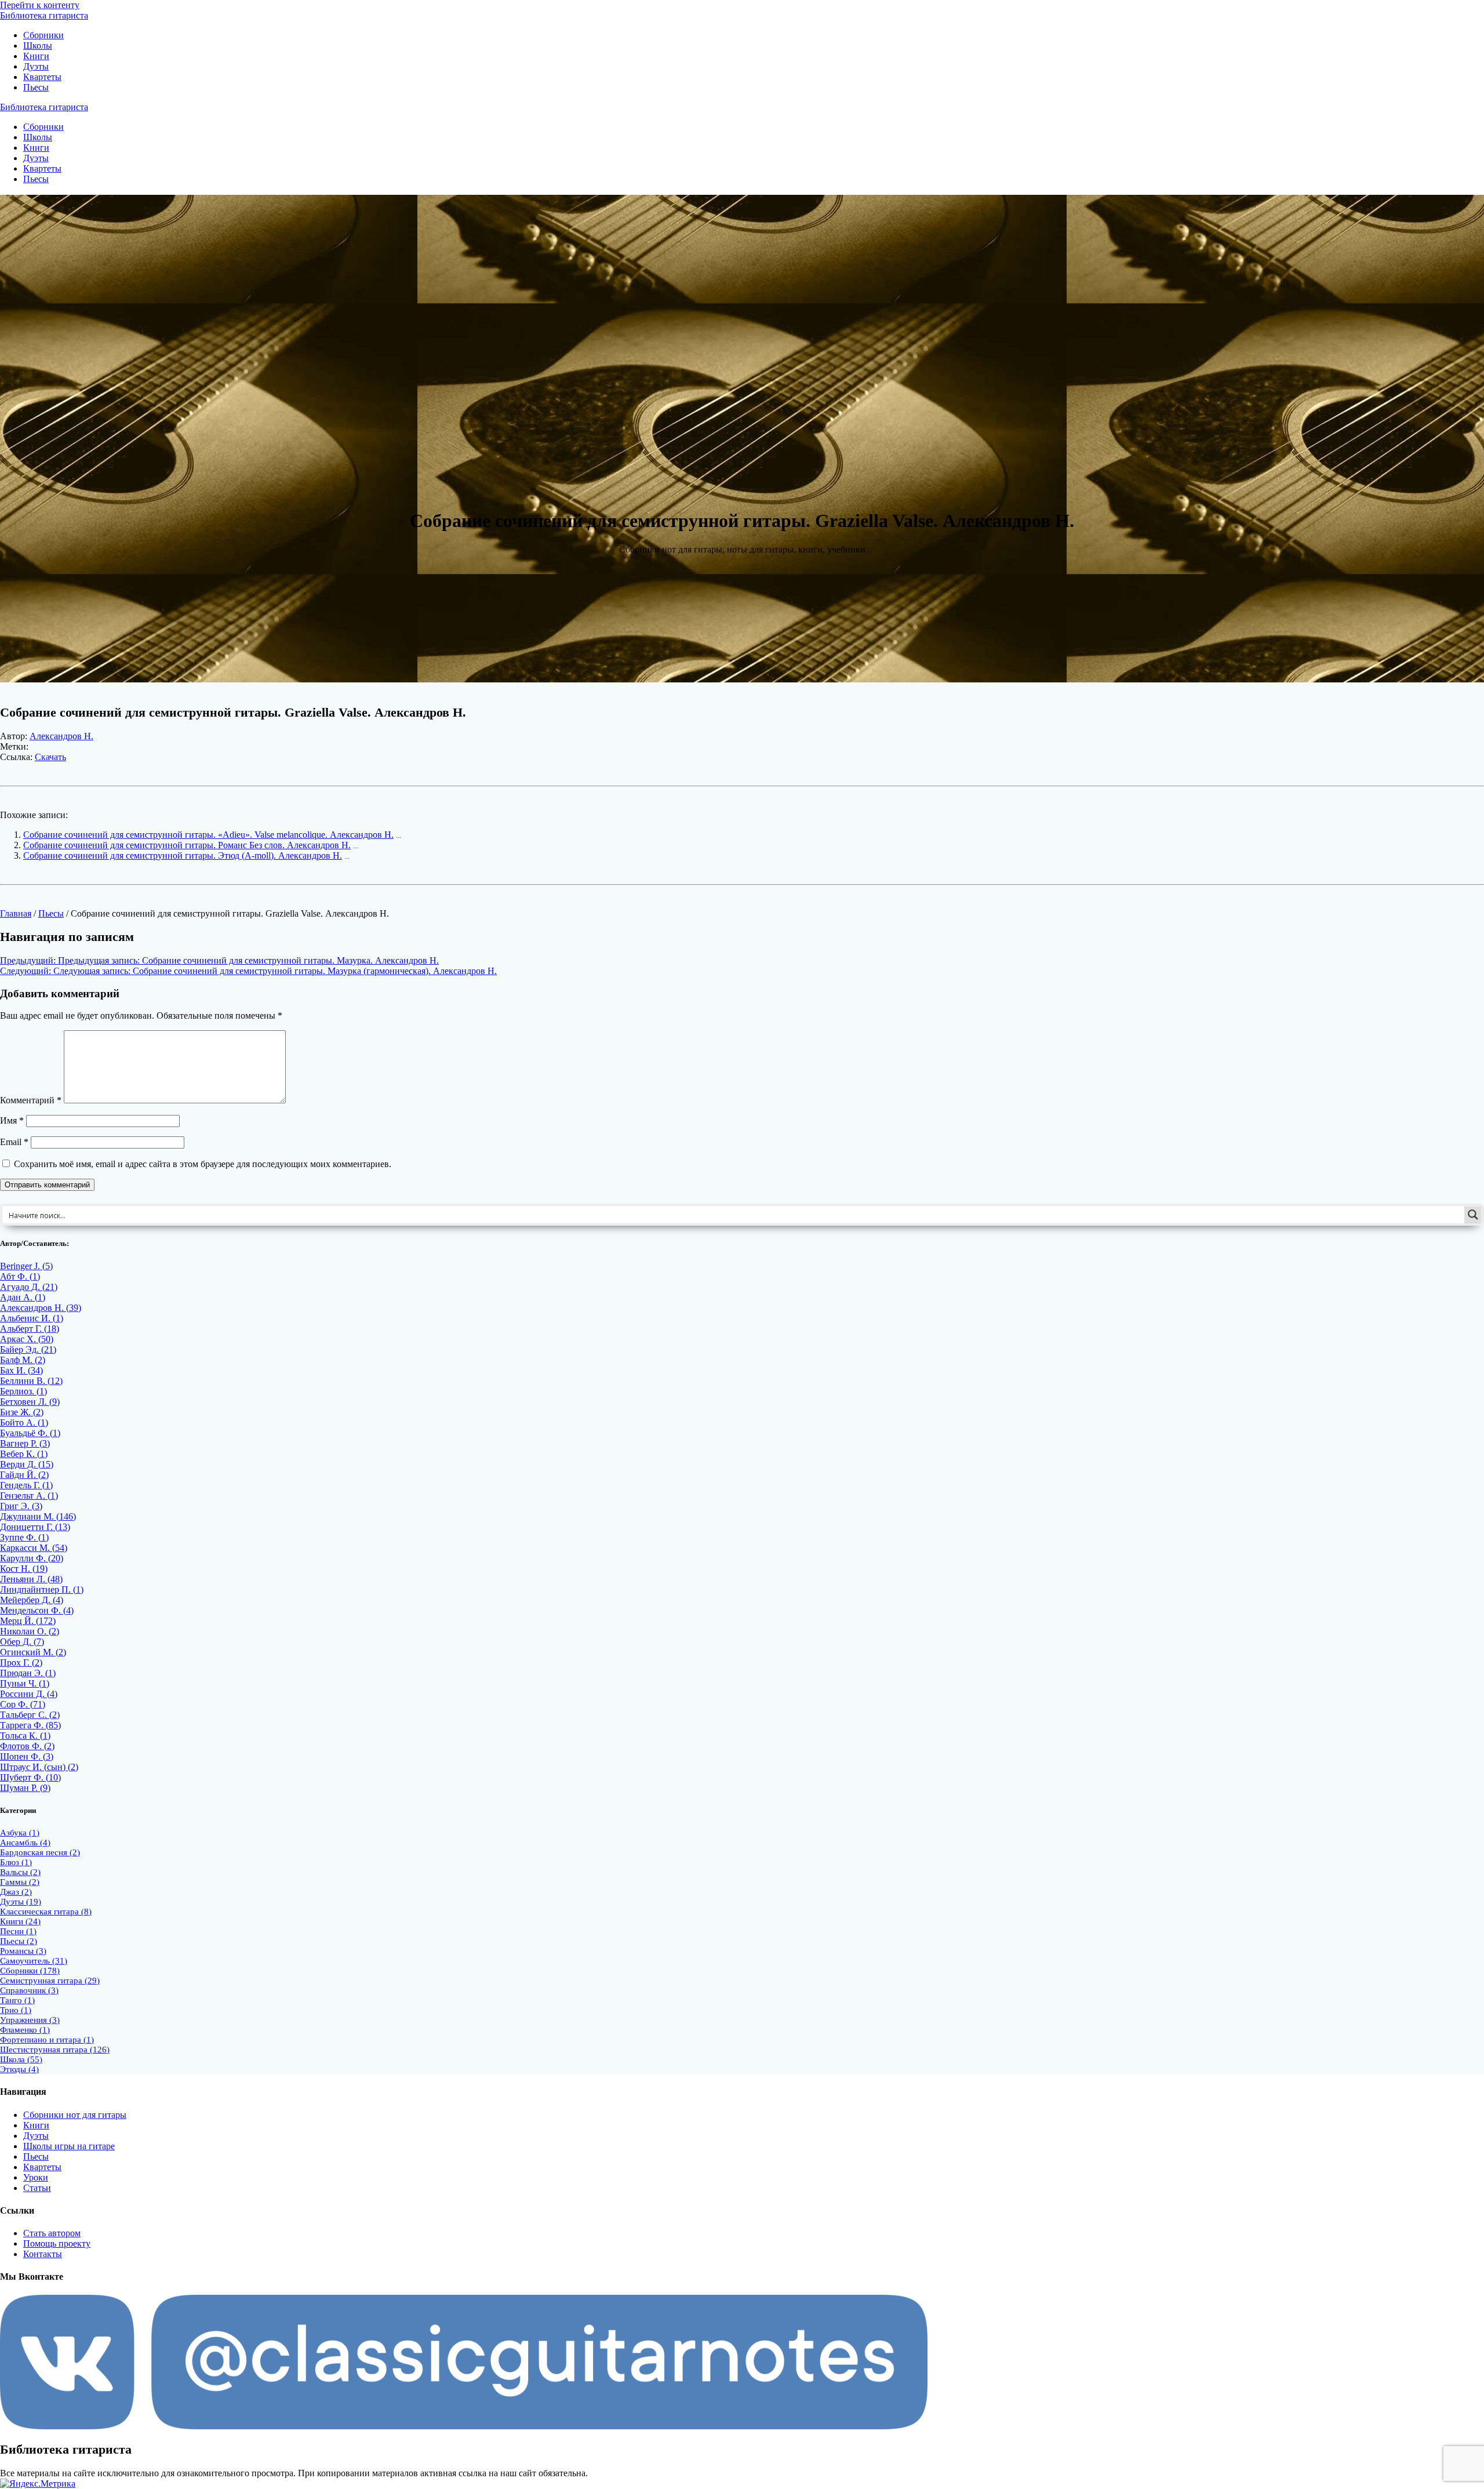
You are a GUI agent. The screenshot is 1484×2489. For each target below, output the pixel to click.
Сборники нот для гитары (75, 2115)
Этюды (19, 2069)
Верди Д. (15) (27, 1464)
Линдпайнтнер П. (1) (42, 1589)
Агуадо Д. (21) (29, 1287)
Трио (16, 2010)
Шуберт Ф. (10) (30, 1777)
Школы (38, 46)
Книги (36, 56)
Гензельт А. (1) (29, 1496)
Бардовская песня (40, 1852)
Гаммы (20, 1882)
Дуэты (36, 66)
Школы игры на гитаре (69, 2146)
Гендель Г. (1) (26, 1485)
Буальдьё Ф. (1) (30, 1433)
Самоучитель (34, 1961)
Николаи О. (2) (30, 1631)
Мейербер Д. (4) (32, 1600)
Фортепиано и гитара (47, 2040)
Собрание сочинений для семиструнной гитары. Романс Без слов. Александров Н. (187, 845)
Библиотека (44, 15)
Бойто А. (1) (24, 1422)
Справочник (29, 1990)
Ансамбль (25, 1843)
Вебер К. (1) (24, 1454)
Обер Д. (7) (22, 1642)
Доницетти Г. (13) (35, 1527)
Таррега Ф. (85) (30, 1725)
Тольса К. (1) (25, 1736)
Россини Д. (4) (29, 1694)
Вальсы (20, 1872)
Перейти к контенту (40, 5)
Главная (16, 913)
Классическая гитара (46, 1912)
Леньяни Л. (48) (31, 1579)
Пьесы (36, 87)
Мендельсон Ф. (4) (37, 1610)
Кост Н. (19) (24, 1569)
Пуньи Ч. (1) (25, 1683)
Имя (12, 1120)
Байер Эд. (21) (28, 1349)
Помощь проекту (57, 2243)
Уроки (36, 2177)
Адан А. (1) (23, 1297)
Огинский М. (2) (33, 1652)
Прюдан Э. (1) (28, 1673)
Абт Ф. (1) (20, 1276)
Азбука (20, 1833)
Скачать (50, 757)
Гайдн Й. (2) (24, 1475)
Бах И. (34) (21, 1370)
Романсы (23, 1951)
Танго (17, 2000)
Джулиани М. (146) (38, 1516)
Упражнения (30, 2020)
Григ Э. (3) (21, 1506)
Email (14, 1142)
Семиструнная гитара (50, 1981)
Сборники (43, 35)
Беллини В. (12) (31, 1381)
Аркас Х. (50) (27, 1339)
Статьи (37, 2188)
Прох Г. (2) (21, 1663)
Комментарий (31, 1100)
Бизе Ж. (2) (22, 1412)
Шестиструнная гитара (55, 2050)
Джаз (16, 1892)
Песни (18, 1931)
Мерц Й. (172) (28, 1621)
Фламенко (25, 2030)
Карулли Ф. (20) (32, 1558)
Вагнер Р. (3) (25, 1443)
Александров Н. (61, 736)
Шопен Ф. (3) (27, 1756)
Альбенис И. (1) (32, 1318)
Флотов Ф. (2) (27, 1746)
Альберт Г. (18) (30, 1329)
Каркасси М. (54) (34, 1548)
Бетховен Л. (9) (30, 1402)
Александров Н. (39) (41, 1308)
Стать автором (52, 2233)
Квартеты (42, 77)
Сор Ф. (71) (23, 1704)
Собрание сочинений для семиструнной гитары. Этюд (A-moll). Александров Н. (183, 855)
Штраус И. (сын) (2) (39, 1767)
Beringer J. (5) (26, 1266)
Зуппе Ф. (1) (24, 1537)
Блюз (16, 1862)
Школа (21, 2059)
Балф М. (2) (23, 1360)
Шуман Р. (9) (25, 1788)
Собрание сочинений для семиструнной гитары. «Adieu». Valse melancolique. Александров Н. (208, 835)
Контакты (43, 2254)
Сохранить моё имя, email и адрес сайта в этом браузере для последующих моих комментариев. (203, 1164)
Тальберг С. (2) (30, 1715)
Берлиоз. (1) (23, 1391)
